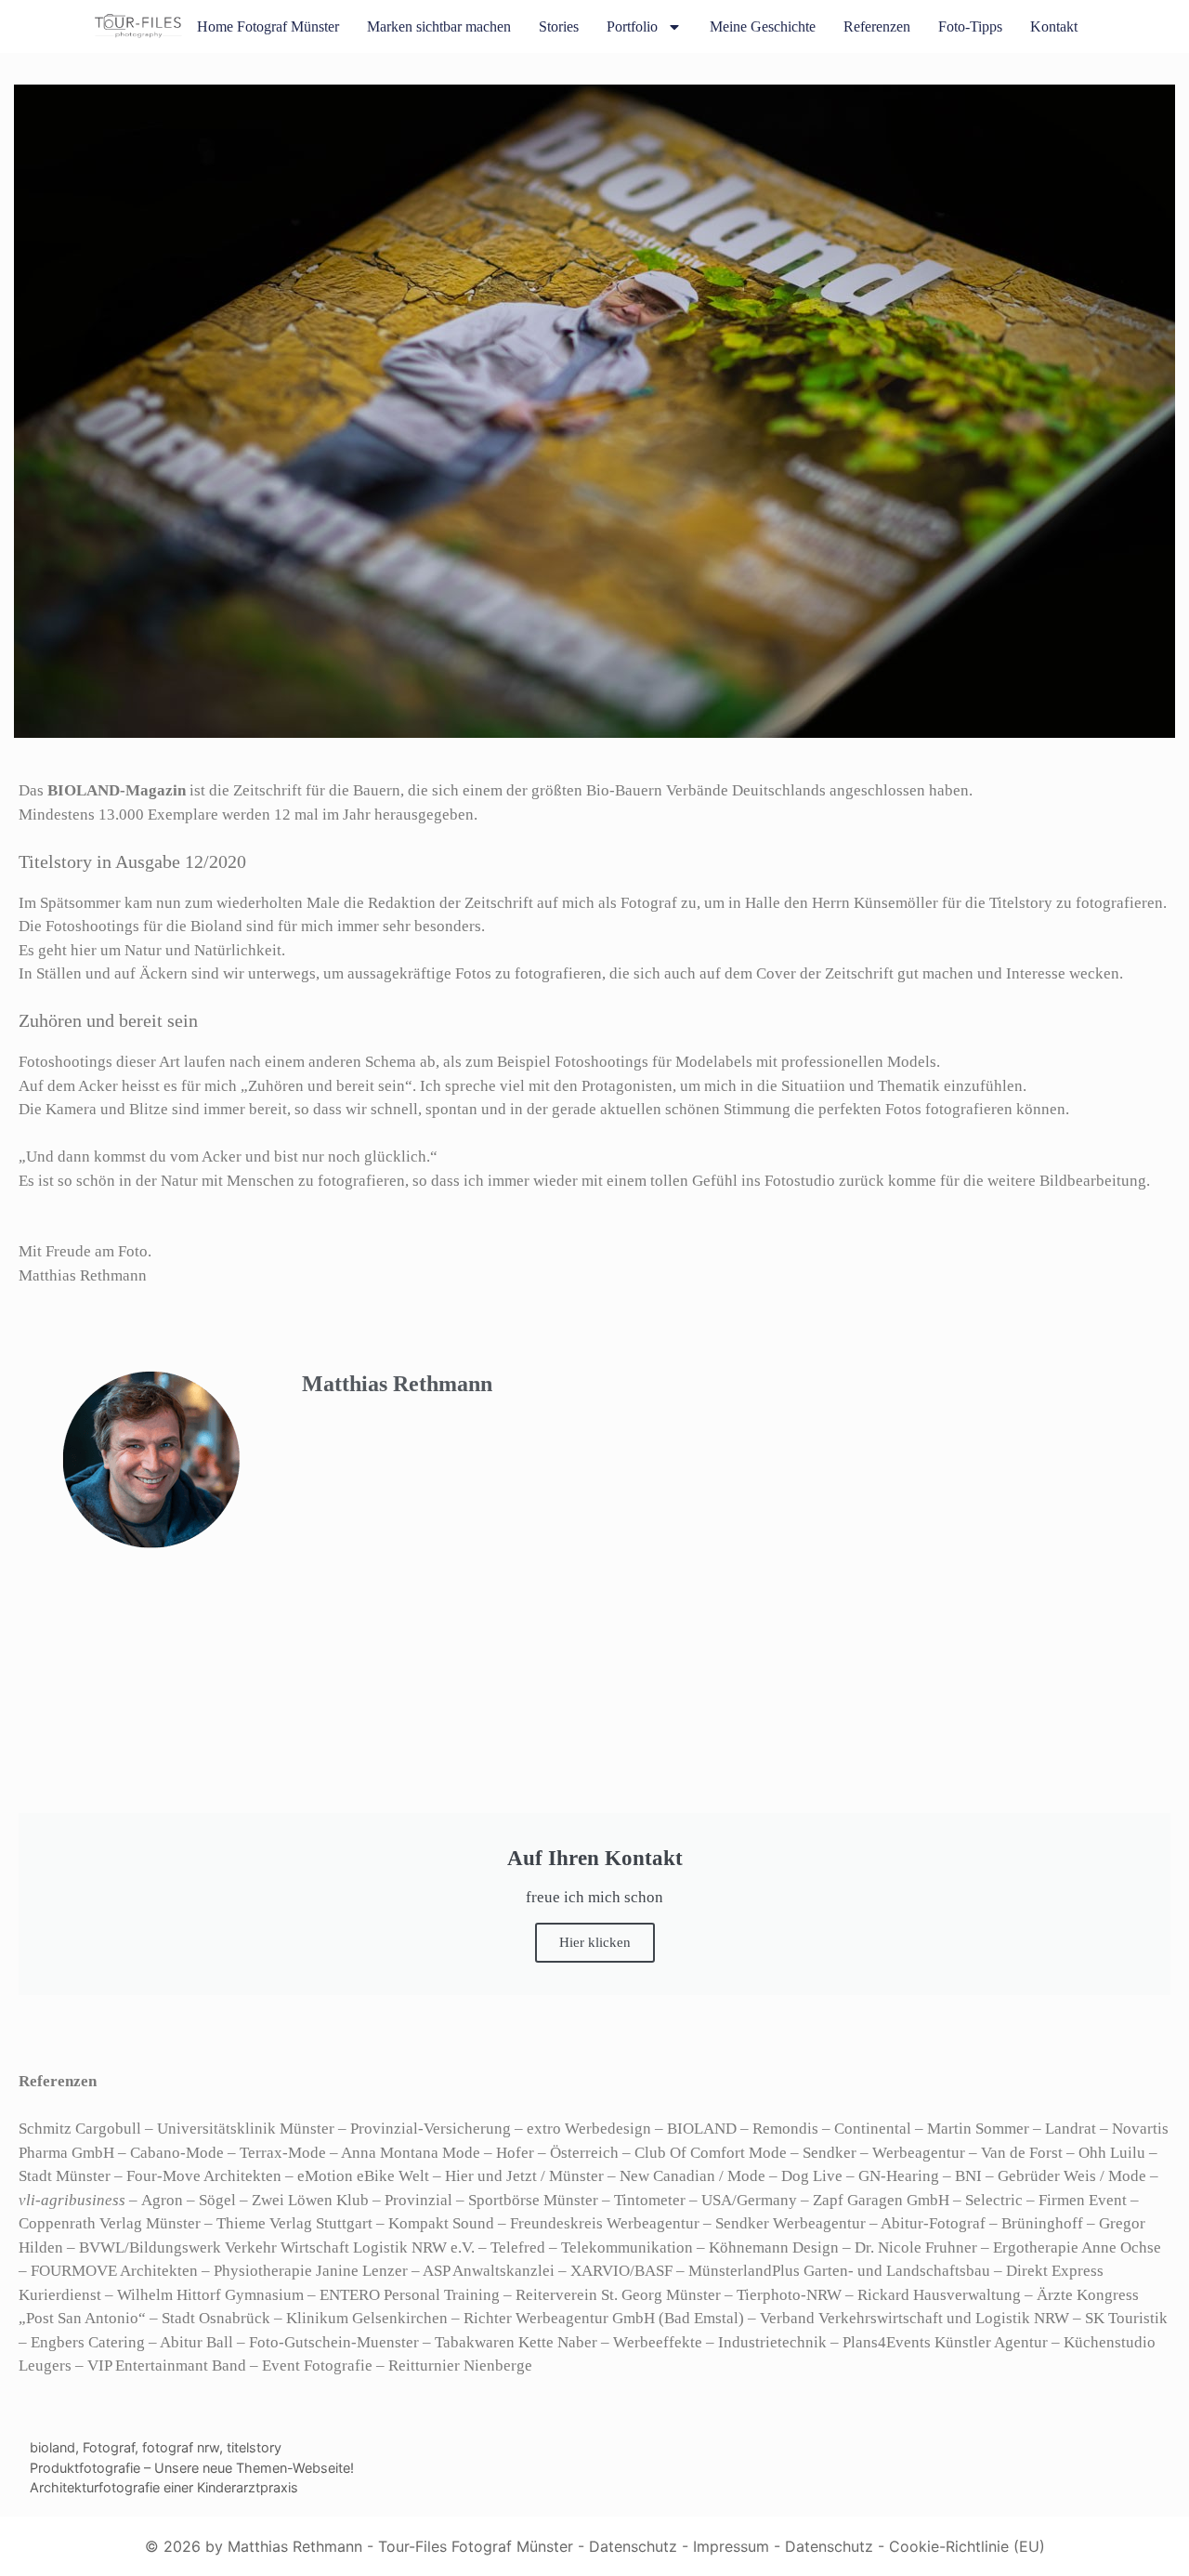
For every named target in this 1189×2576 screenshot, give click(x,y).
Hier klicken (595, 1942)
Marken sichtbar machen (439, 26)
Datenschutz (633, 2546)
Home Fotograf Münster (268, 26)
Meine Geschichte (763, 26)
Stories (559, 26)
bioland (52, 2447)
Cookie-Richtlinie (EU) (967, 2546)
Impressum (731, 2546)
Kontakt (1054, 26)
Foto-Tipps (970, 26)
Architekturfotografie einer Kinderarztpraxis (164, 2487)
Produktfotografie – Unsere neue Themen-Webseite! (192, 2468)
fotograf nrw (181, 2447)
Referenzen (877, 26)
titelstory (254, 2447)
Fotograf (109, 2447)
